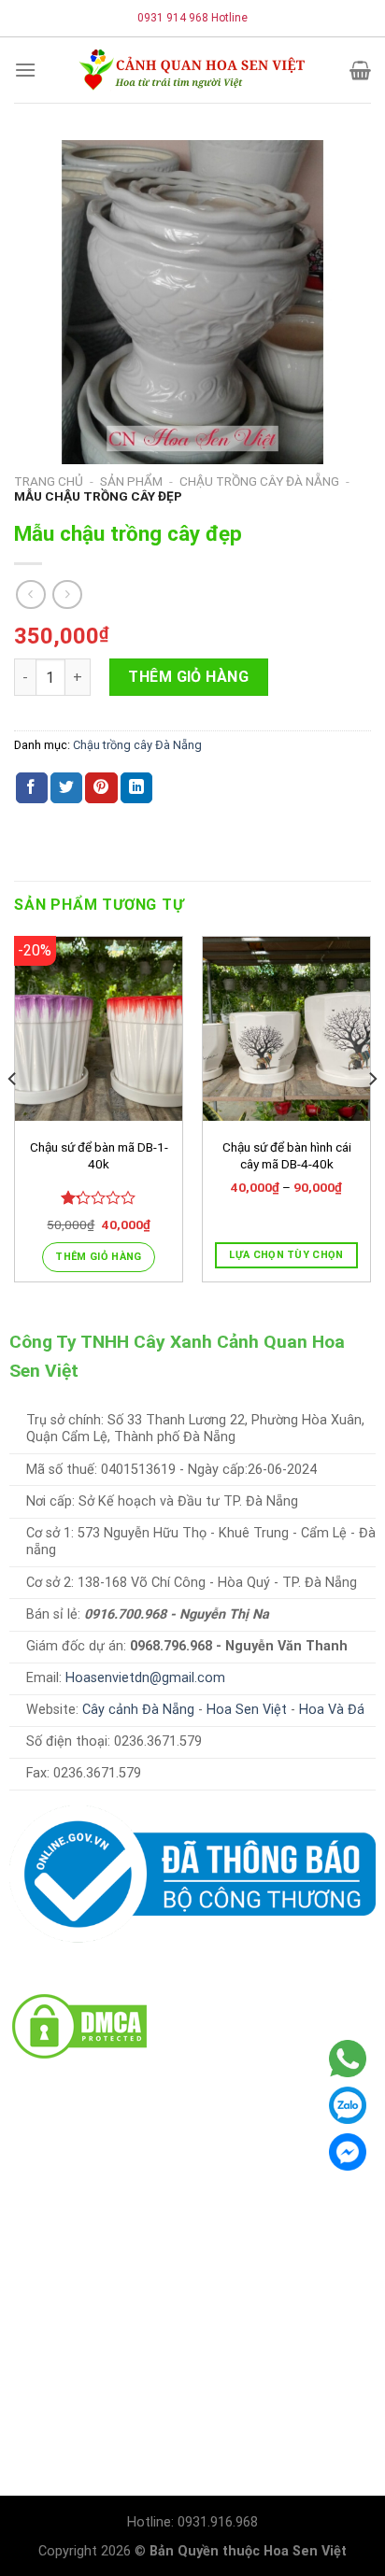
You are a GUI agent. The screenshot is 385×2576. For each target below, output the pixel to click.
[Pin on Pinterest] (101, 788)
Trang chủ (49, 481)
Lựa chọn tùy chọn (286, 1255)
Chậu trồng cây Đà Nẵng (259, 481)
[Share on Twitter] (66, 788)
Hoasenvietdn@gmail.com (145, 1678)
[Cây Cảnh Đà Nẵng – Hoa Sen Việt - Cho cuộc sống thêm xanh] (192, 70)
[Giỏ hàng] (360, 70)
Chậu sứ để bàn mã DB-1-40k (99, 1155)
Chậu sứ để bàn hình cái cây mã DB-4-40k (287, 1155)
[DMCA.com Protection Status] (79, 2025)
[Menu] (25, 70)
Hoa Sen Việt (247, 1710)
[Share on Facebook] (32, 788)
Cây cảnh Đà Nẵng (138, 1710)
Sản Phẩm (131, 481)
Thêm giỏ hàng (188, 677)
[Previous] (13, 1117)
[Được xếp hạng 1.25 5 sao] (99, 1197)
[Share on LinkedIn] (136, 788)
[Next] (372, 1117)
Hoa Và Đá (332, 1710)
